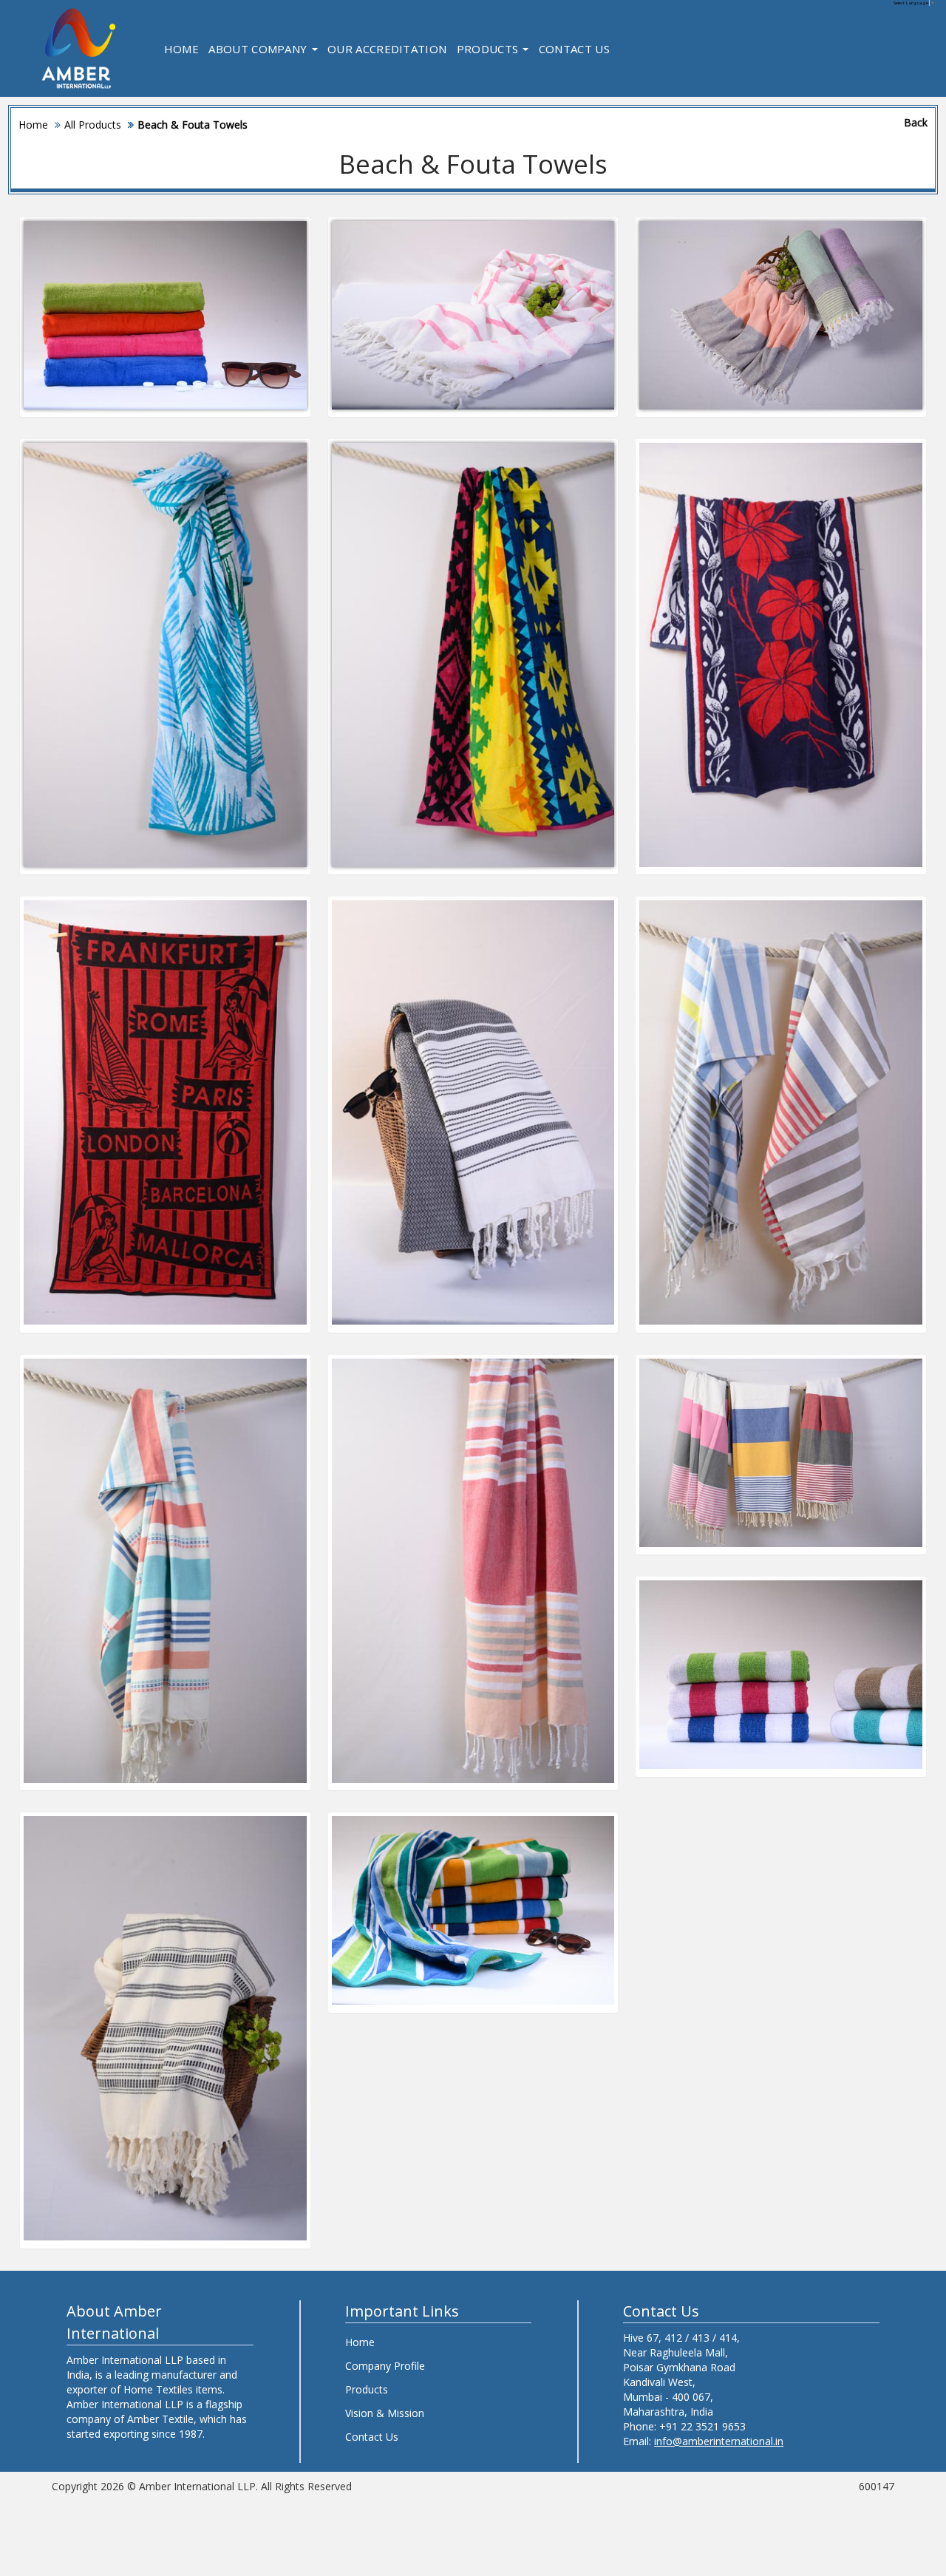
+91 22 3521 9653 (702, 2426)
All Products (93, 125)
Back (916, 122)
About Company (259, 49)
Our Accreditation (387, 49)
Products (489, 49)
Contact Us (574, 49)
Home (181, 49)
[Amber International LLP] (79, 48)
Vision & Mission (385, 2413)
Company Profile (385, 2366)
